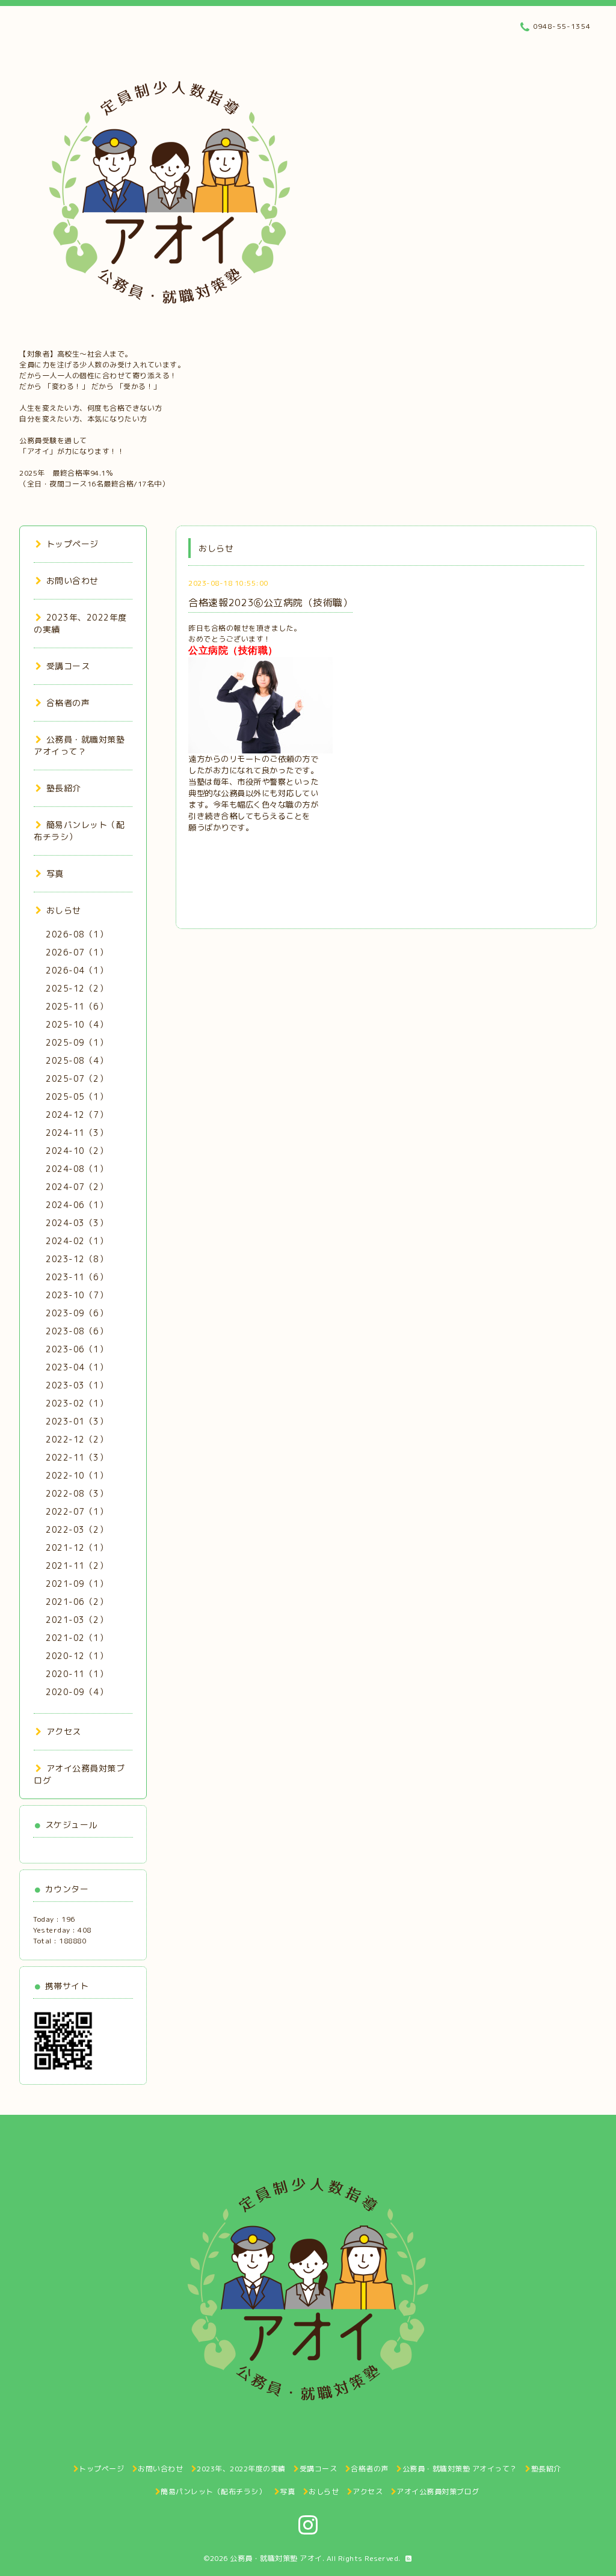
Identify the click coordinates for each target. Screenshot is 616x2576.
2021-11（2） (77, 1566)
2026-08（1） (77, 934)
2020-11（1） (77, 1674)
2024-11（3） (77, 1133)
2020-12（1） (77, 1656)
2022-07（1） (77, 1511)
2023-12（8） (77, 1259)
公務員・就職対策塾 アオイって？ (79, 745)
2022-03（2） (77, 1529)
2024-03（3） (77, 1223)
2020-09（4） (77, 1692)
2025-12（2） (77, 988)
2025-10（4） (77, 1024)
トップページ (72, 544)
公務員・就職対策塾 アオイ (276, 2558)
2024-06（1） (77, 1205)
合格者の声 (68, 703)
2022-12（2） (77, 1439)
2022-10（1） (77, 1475)
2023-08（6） (77, 1331)
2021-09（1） (77, 1584)
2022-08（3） (77, 1493)
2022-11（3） (77, 1457)
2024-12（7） (77, 1115)
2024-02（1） (77, 1241)
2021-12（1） (77, 1547)
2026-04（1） (77, 970)
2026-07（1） (77, 952)
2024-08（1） (77, 1169)
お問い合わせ (72, 581)
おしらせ (64, 910)
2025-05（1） (77, 1096)
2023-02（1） (77, 1403)
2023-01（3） (77, 1421)
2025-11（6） (77, 1006)
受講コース (68, 666)
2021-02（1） (77, 1638)
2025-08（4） (77, 1060)
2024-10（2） (77, 1151)
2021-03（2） (77, 1620)
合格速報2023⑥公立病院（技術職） (270, 603)
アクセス (64, 1731)
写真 (55, 873)
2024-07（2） (77, 1187)
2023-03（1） (77, 1385)
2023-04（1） (77, 1367)
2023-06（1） (77, 1349)
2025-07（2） (77, 1078)
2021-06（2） (77, 1602)
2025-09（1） (77, 1042)
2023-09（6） (77, 1313)
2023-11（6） (77, 1277)
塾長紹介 (64, 788)
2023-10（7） (77, 1295)
